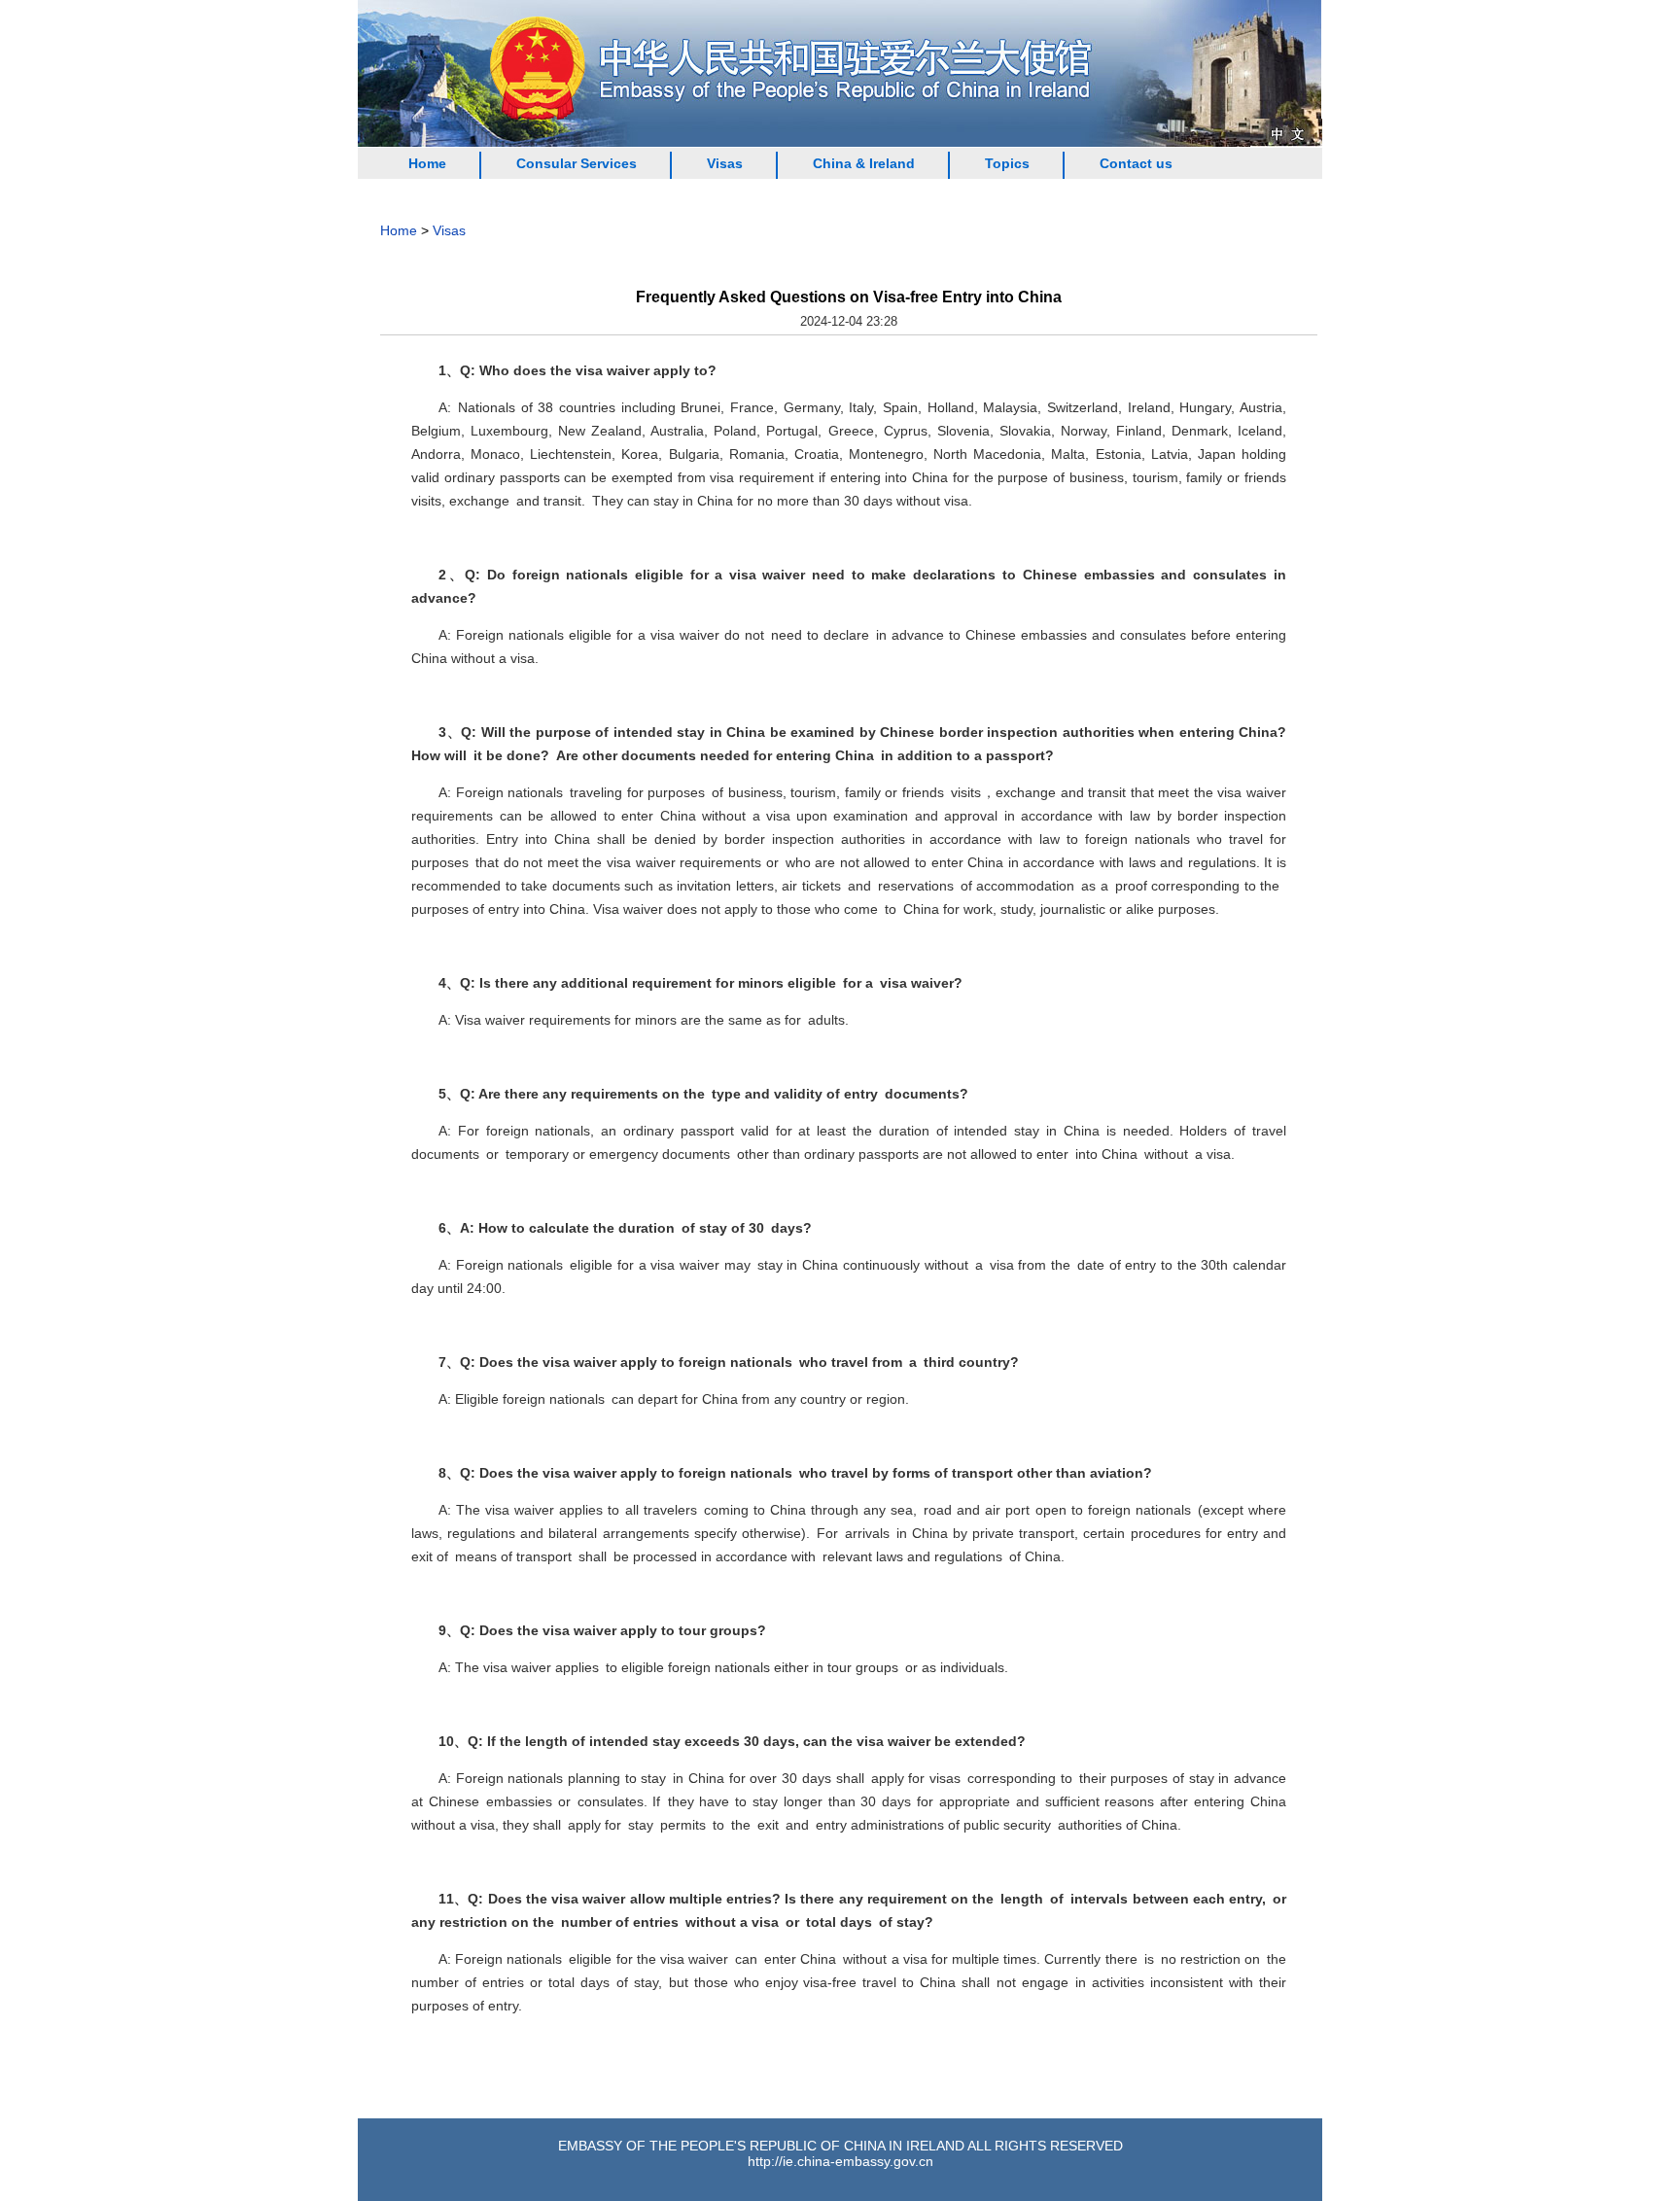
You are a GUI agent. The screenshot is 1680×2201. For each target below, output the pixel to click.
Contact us (1136, 163)
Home (427, 163)
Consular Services (577, 163)
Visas (725, 163)
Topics (1007, 163)
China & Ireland (864, 163)
